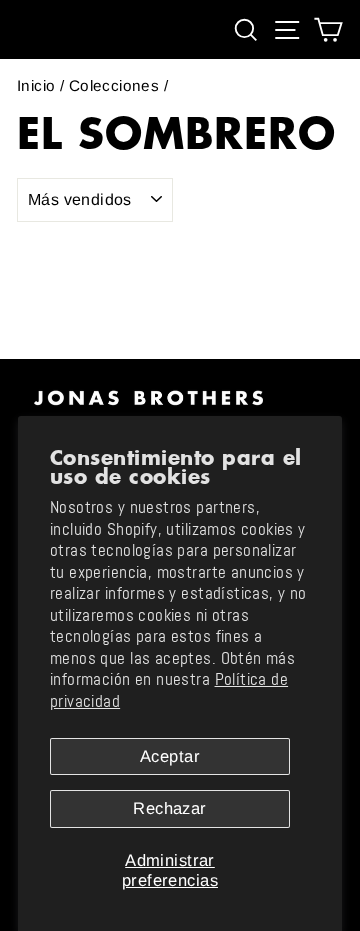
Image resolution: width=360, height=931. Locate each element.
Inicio (36, 85)
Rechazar (169, 808)
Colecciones (114, 85)
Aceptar (170, 756)
